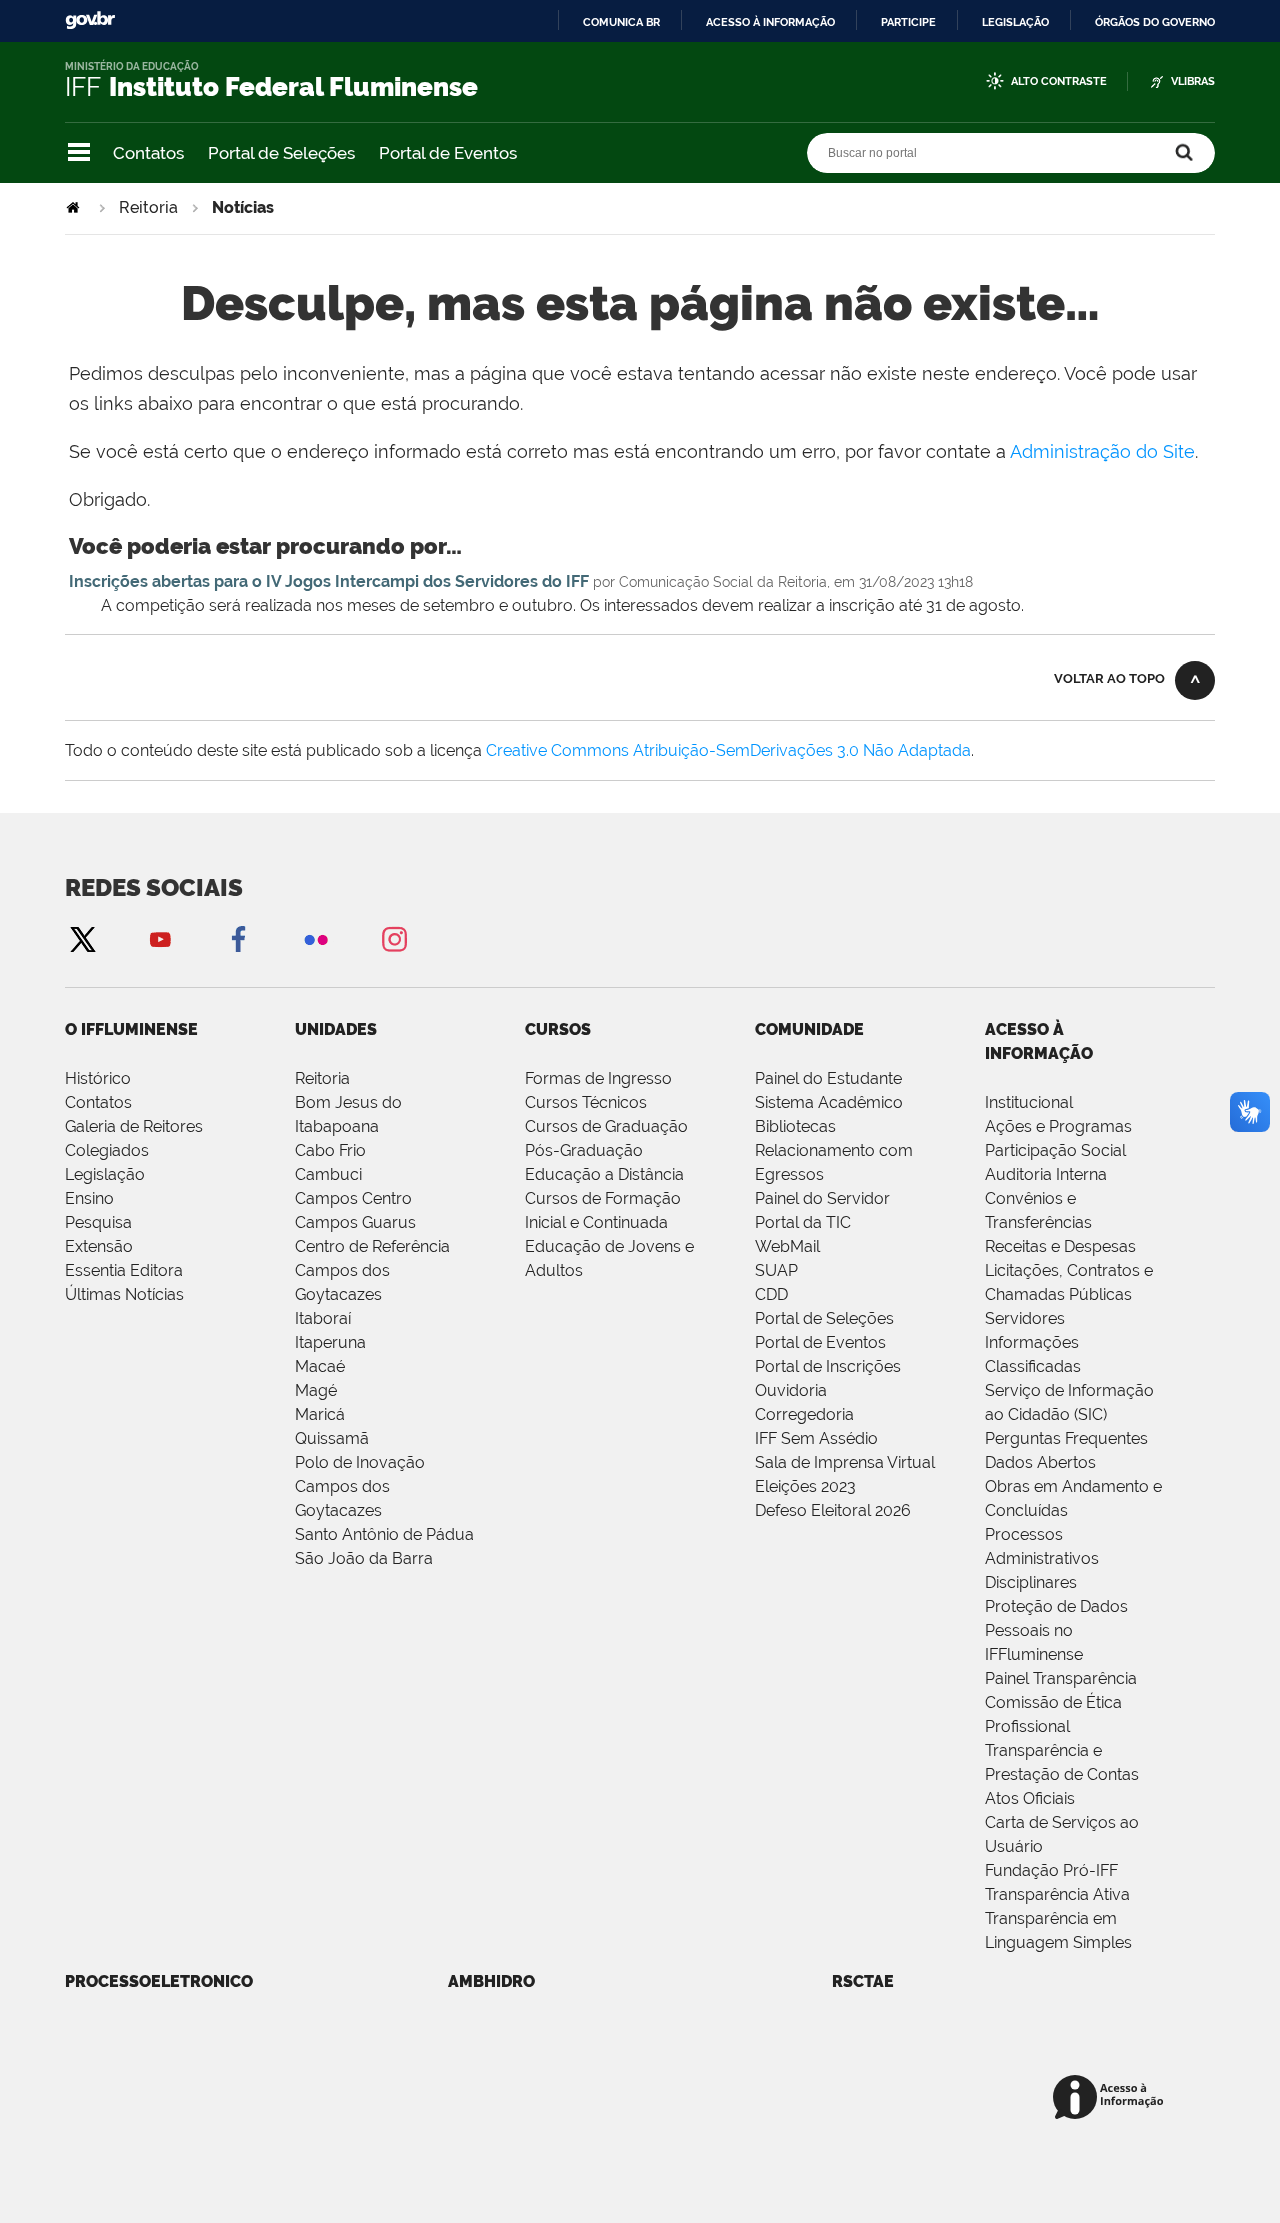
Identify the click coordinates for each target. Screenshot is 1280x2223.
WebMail (787, 1246)
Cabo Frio (330, 1150)
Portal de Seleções (281, 153)
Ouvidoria (791, 1390)
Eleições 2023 (805, 1486)
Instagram (394, 938)
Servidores (1025, 1318)
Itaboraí (323, 1318)
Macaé (320, 1366)
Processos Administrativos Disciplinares (1042, 1558)
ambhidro (491, 1981)
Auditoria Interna (1046, 1174)
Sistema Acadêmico (829, 1102)
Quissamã (332, 1438)
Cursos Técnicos (586, 1102)
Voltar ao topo (1109, 678)
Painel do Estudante (828, 1078)
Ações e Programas (1058, 1126)
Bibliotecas (795, 1126)
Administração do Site (1102, 451)
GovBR (90, 20)
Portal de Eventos (448, 153)
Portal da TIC (803, 1222)
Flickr (316, 938)
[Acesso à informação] (1111, 2098)
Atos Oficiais (1030, 1798)
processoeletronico (159, 1981)
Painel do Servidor (822, 1198)
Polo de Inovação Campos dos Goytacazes (360, 1486)
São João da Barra (364, 1558)
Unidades (336, 1029)
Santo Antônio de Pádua (384, 1534)
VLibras (1193, 81)
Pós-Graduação (584, 1150)
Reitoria (148, 207)
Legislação (1015, 22)
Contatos (148, 153)
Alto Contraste (1059, 81)
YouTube (160, 938)
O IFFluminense (131, 1029)
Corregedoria (804, 1414)
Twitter (82, 938)
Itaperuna (330, 1342)
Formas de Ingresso (598, 1078)
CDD (771, 1294)
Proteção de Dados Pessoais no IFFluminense (1056, 1630)
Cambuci (328, 1174)
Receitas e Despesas (1060, 1246)
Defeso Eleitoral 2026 (833, 1510)
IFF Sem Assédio (816, 1438)
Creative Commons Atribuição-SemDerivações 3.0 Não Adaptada (728, 750)
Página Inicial (75, 207)
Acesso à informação (770, 22)
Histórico (98, 1078)
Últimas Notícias (124, 1294)
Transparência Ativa (1057, 1894)
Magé (316, 1390)
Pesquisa (98, 1222)
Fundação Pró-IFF (1051, 1870)
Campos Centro (353, 1198)
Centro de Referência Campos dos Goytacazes (372, 1270)
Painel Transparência (1061, 1678)
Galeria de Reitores (134, 1126)
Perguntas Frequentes (1066, 1438)
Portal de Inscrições (828, 1366)
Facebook (238, 938)
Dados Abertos (1040, 1462)
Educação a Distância (604, 1174)
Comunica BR (621, 22)
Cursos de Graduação (606, 1126)
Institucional (1029, 1102)
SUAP (776, 1270)
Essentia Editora (124, 1270)
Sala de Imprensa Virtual (845, 1462)
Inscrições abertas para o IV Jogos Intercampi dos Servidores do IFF (329, 581)
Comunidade (809, 1029)
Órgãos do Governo (1155, 22)
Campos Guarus (355, 1222)
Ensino (89, 1198)
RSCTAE (863, 1981)
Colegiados (107, 1150)
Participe (908, 22)
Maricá (320, 1414)
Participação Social (1055, 1150)
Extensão (99, 1246)
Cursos (558, 1029)
